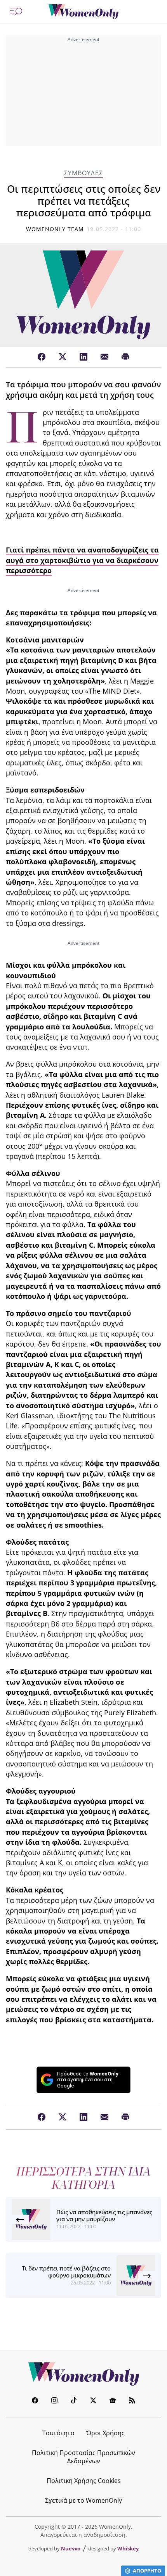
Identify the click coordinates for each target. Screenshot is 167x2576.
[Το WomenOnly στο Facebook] (35, 2401)
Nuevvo (71, 2548)
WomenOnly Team (55, 229)
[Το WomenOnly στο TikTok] (74, 2401)
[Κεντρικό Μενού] (16, 12)
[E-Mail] (104, 357)
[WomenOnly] (83, 12)
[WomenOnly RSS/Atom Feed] (132, 2401)
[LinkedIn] (83, 357)
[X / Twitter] (63, 357)
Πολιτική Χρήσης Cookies (84, 2481)
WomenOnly (83, 2374)
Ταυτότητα (58, 2433)
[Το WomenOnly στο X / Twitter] (93, 2401)
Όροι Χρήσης (105, 2433)
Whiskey (128, 2548)
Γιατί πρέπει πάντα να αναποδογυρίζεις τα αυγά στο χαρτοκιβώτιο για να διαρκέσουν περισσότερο (82, 560)
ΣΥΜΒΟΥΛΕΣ (83, 173)
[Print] (125, 357)
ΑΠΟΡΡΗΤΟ (147, 2571)
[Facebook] (42, 357)
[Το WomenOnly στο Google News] (113, 2401)
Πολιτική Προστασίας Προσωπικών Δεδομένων (83, 2457)
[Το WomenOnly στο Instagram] (54, 2401)
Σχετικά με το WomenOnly (83, 2500)
